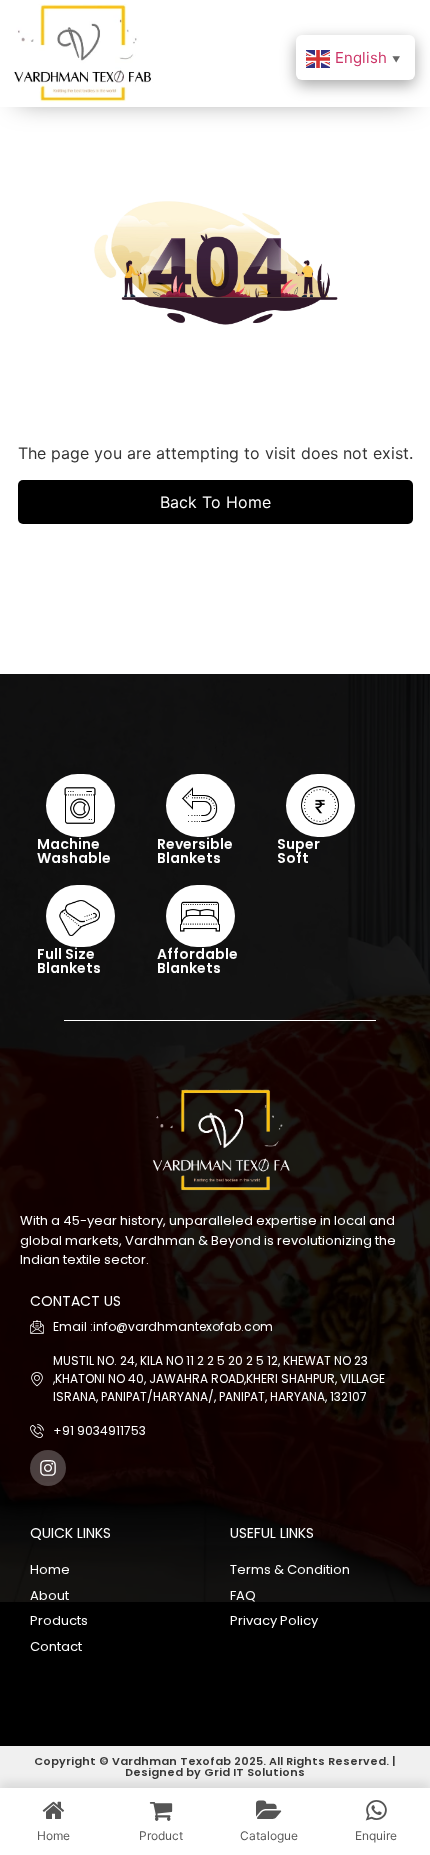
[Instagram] (48, 1468)
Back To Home (215, 502)
